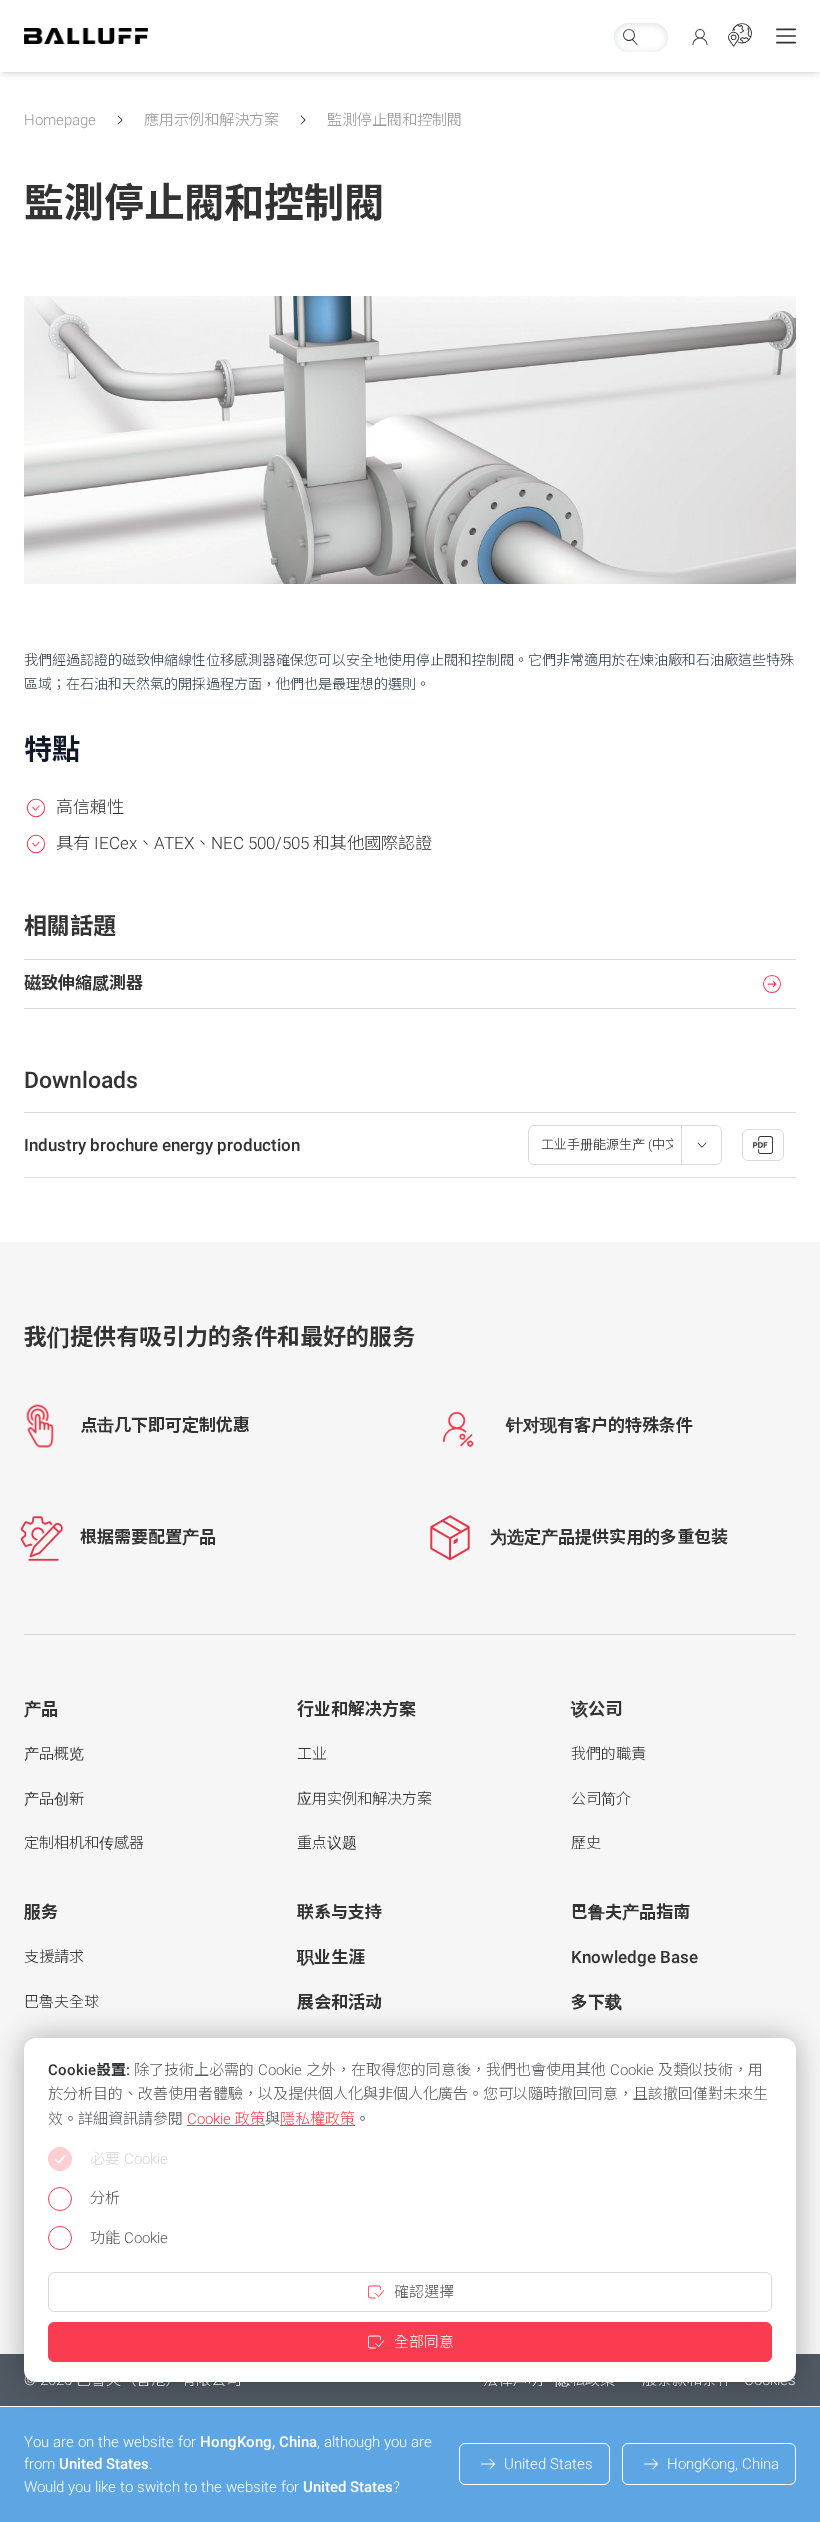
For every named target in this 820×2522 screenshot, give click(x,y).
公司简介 (601, 1799)
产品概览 (54, 1754)
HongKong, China (723, 2464)
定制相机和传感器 (84, 1843)
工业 (312, 1754)
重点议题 (327, 1843)
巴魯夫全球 (61, 2002)
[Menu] (786, 36)
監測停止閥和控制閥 (394, 120)
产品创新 (54, 1799)
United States (548, 2464)
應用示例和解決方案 (211, 120)
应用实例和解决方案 (364, 1799)
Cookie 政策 (226, 2119)
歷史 (586, 1843)
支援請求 (54, 1957)
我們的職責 (608, 1754)
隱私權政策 (317, 2119)
